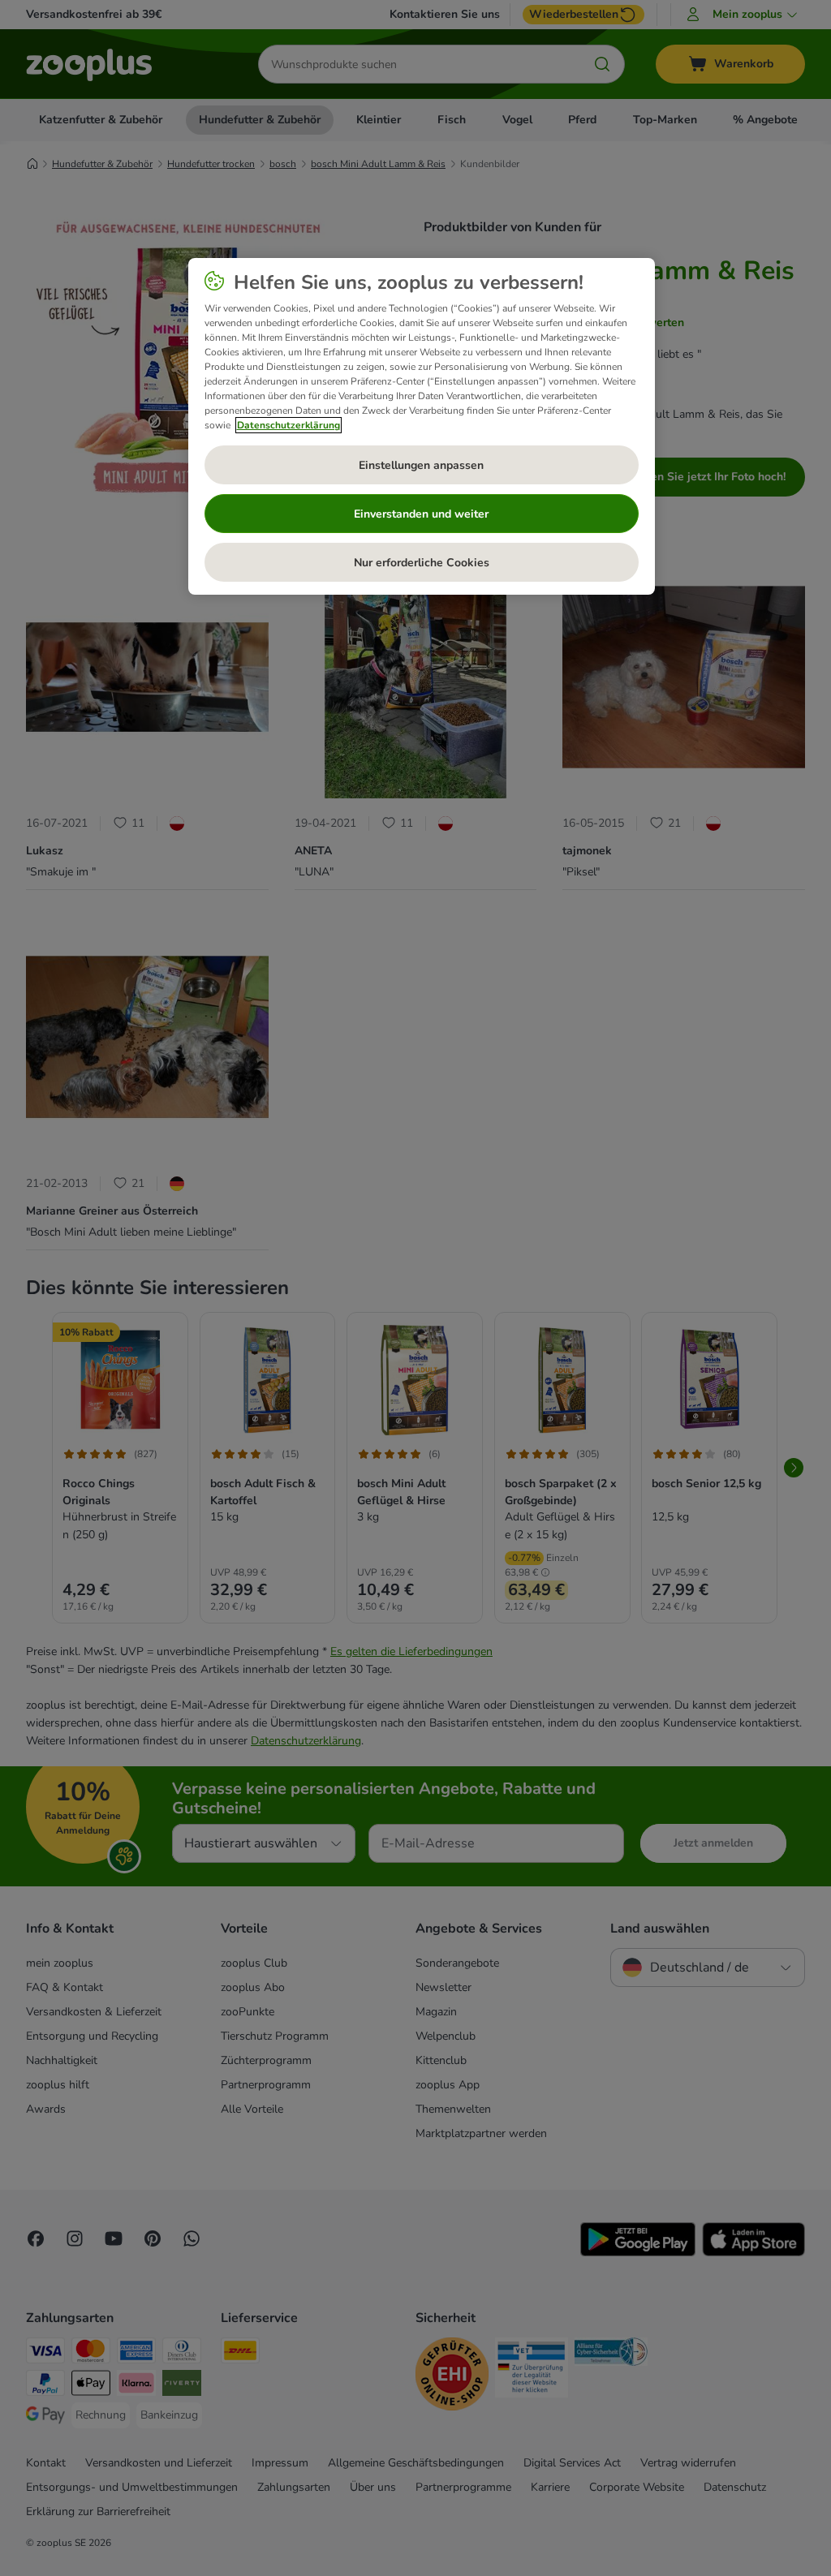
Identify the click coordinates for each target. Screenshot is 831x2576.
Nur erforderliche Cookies (422, 563)
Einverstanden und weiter (421, 514)
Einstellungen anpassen (421, 465)
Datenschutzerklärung (288, 425)
